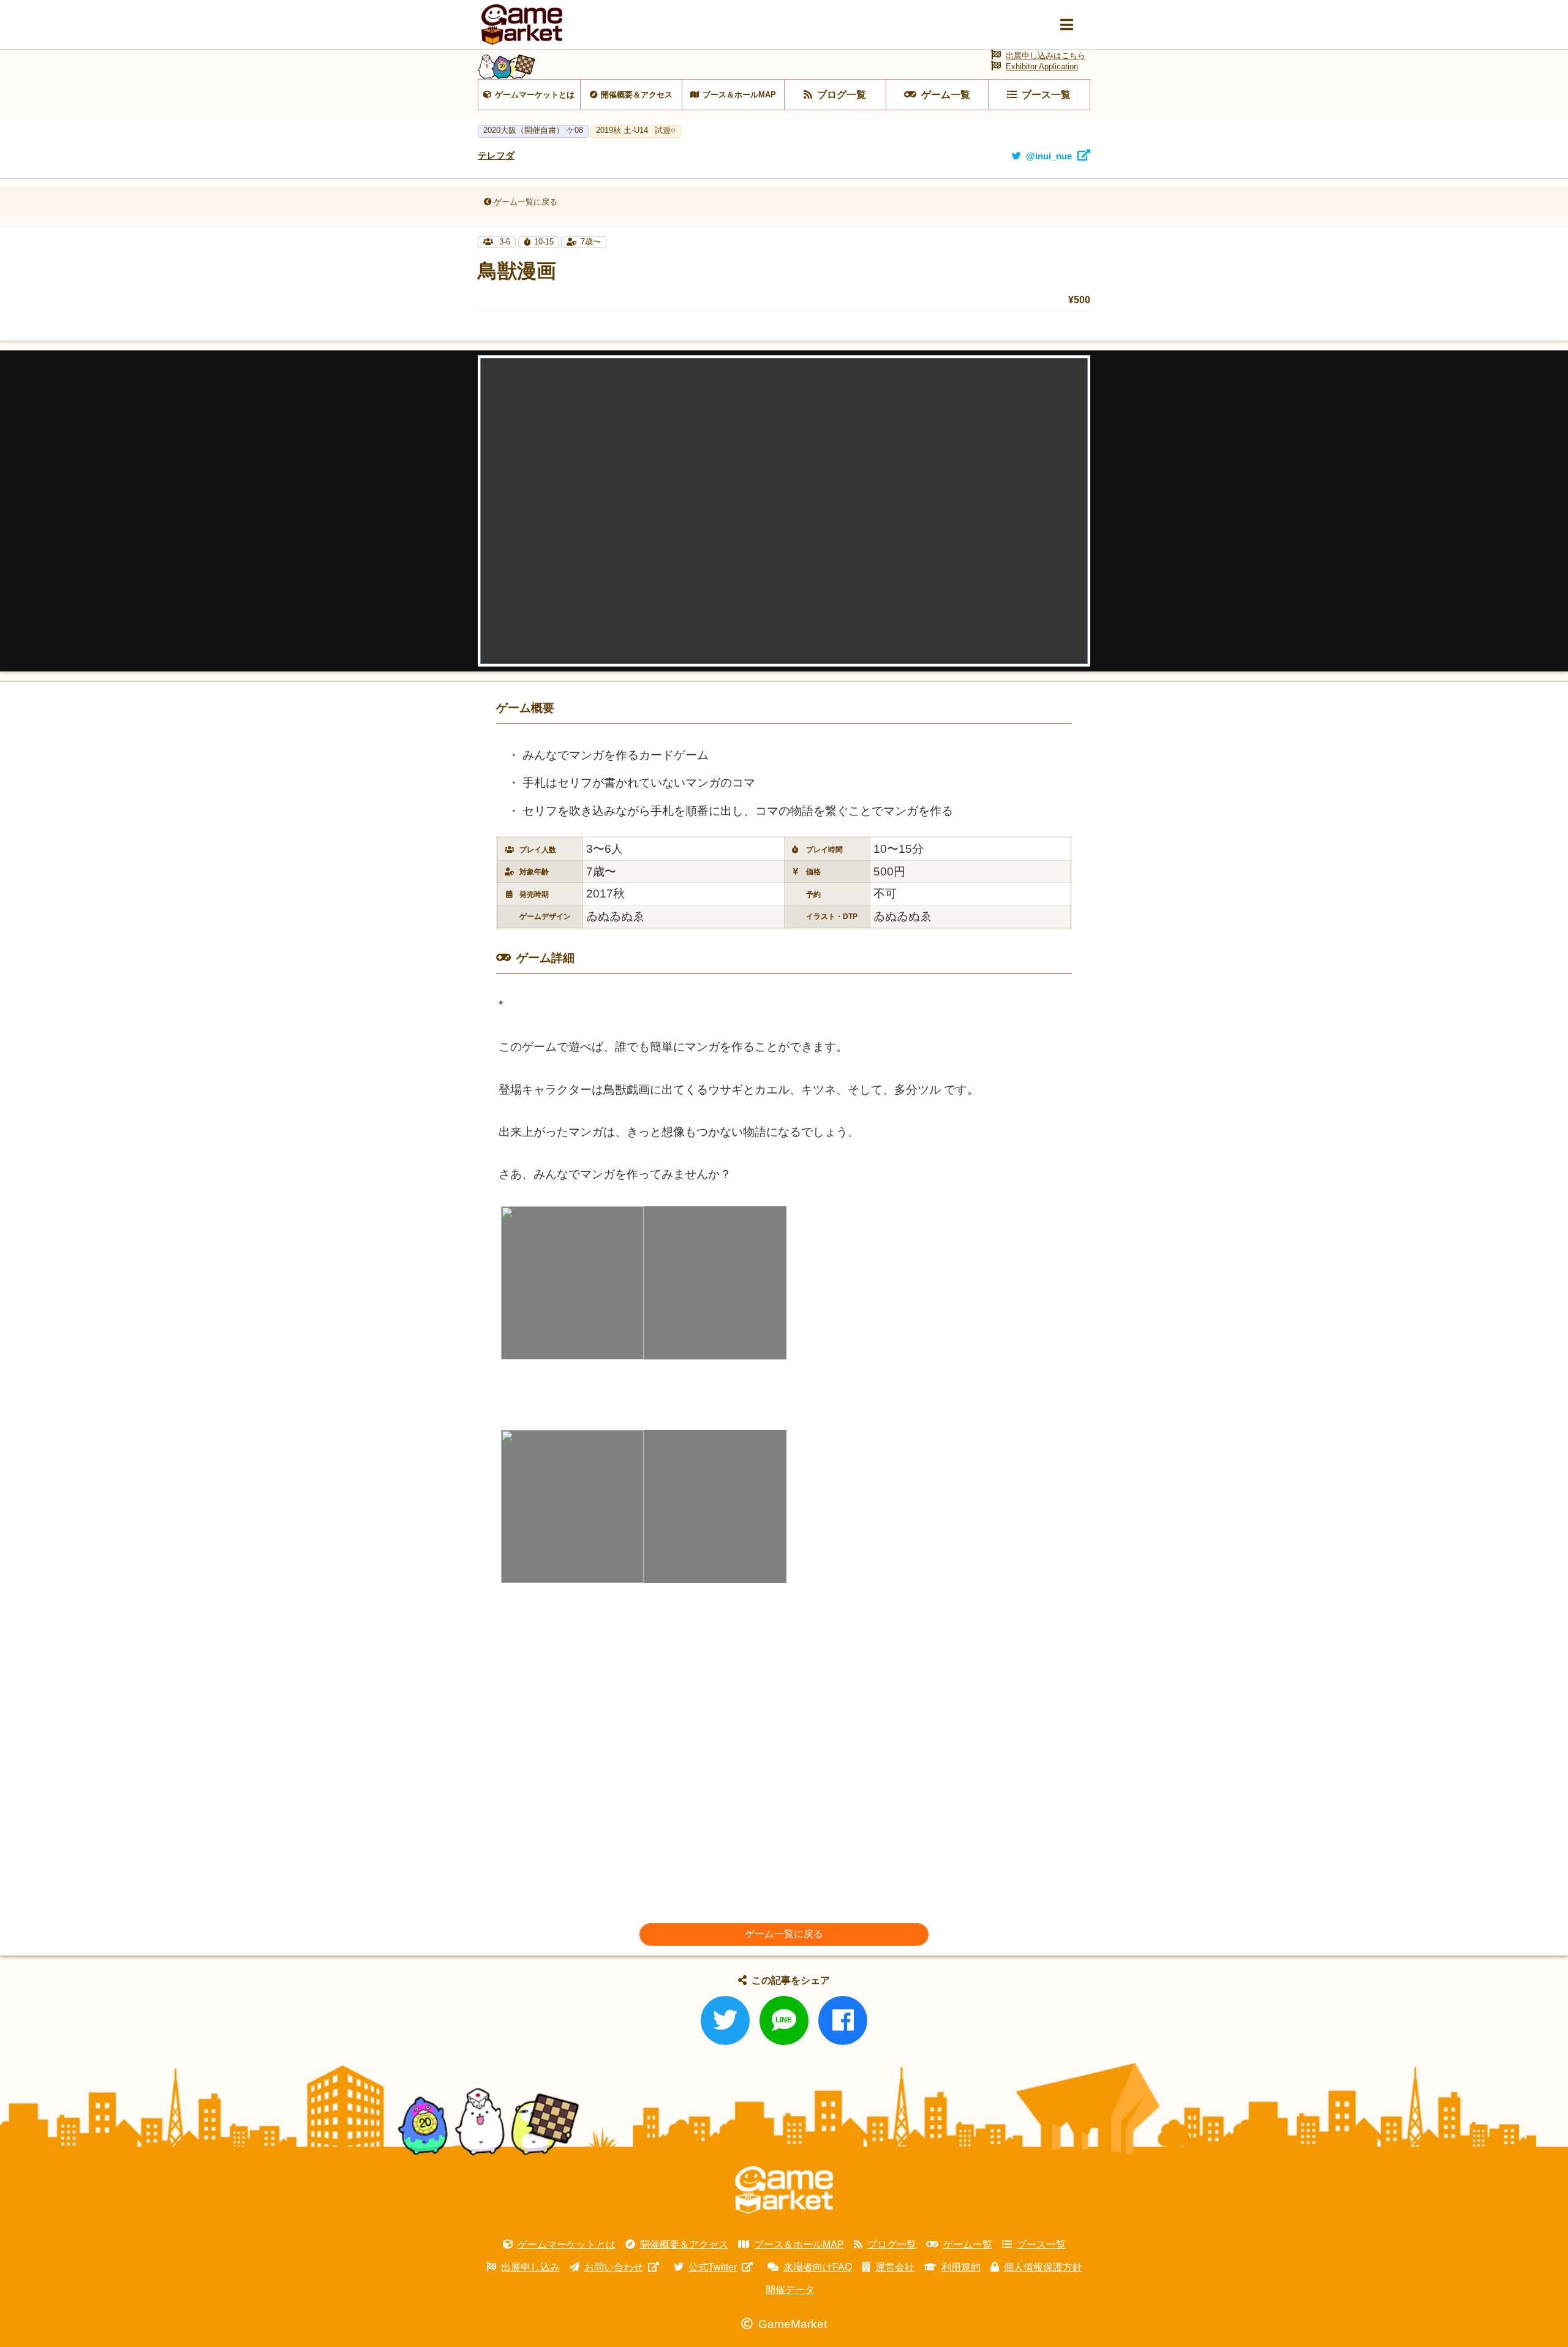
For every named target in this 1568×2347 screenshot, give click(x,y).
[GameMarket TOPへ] (784, 2190)
